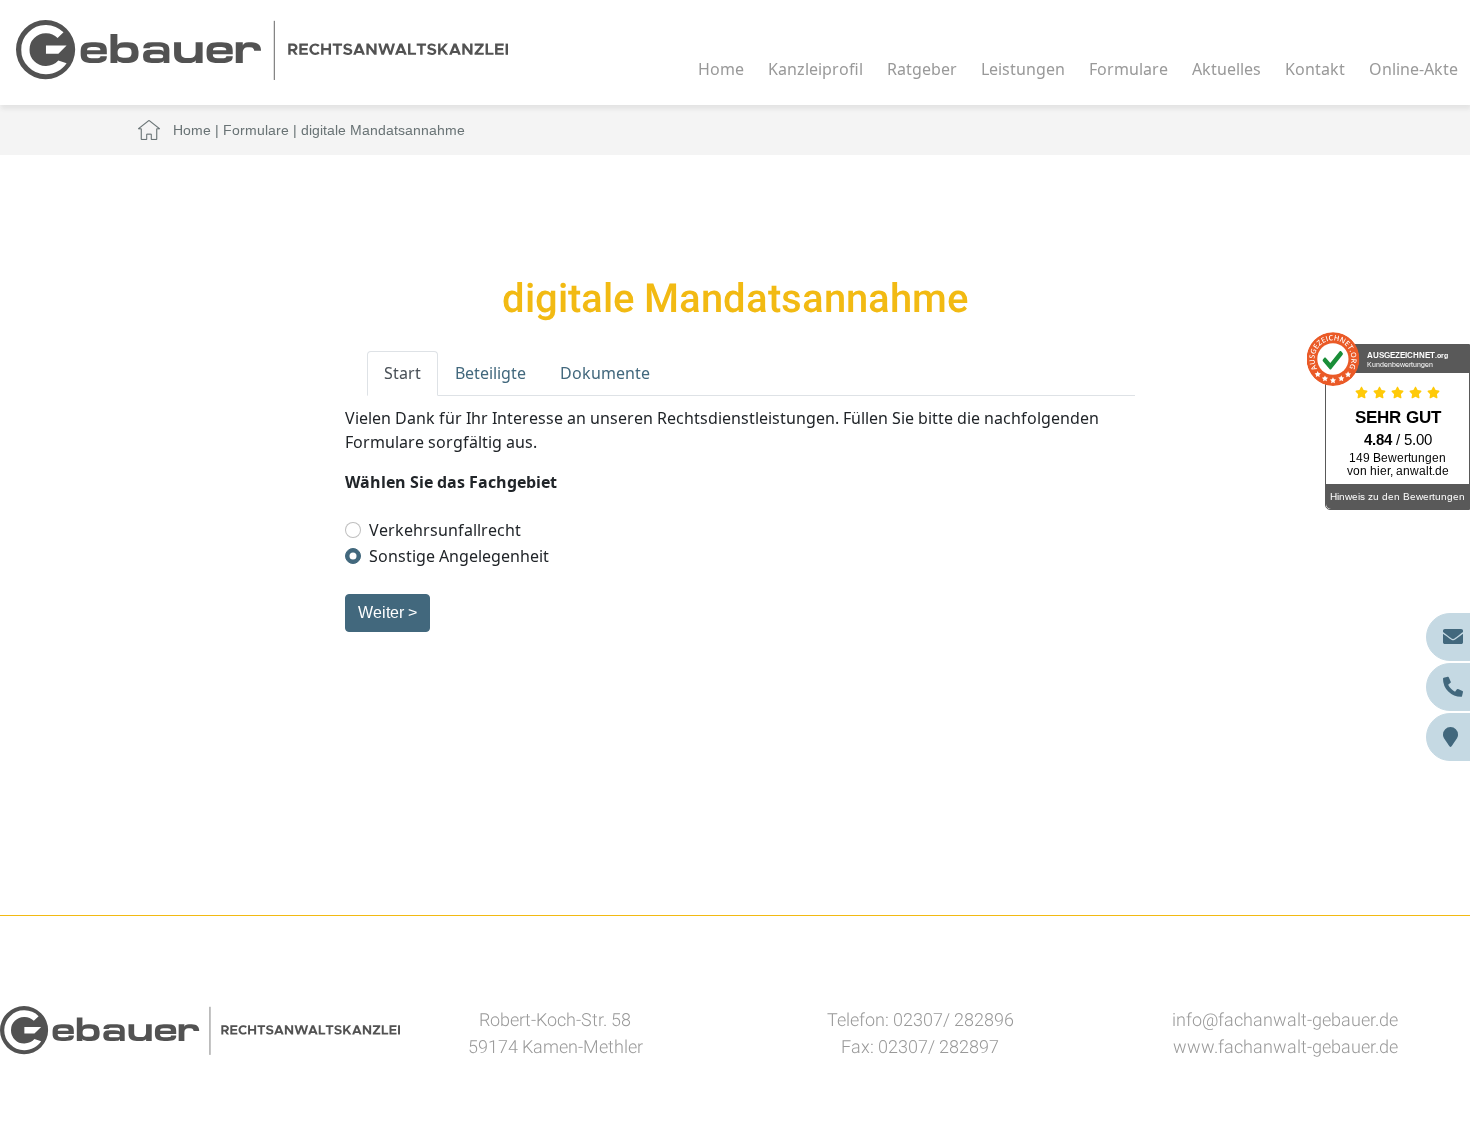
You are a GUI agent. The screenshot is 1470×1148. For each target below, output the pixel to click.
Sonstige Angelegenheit (459, 556)
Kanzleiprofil (815, 69)
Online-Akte (1413, 69)
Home (721, 69)
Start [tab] (402, 373)
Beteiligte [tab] (490, 373)
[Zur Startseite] (262, 48)
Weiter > (387, 612)
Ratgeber (922, 69)
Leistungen (1023, 69)
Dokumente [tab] (605, 373)
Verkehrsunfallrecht (445, 530)
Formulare (1128, 69)
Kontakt (1315, 69)
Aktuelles (1226, 69)
